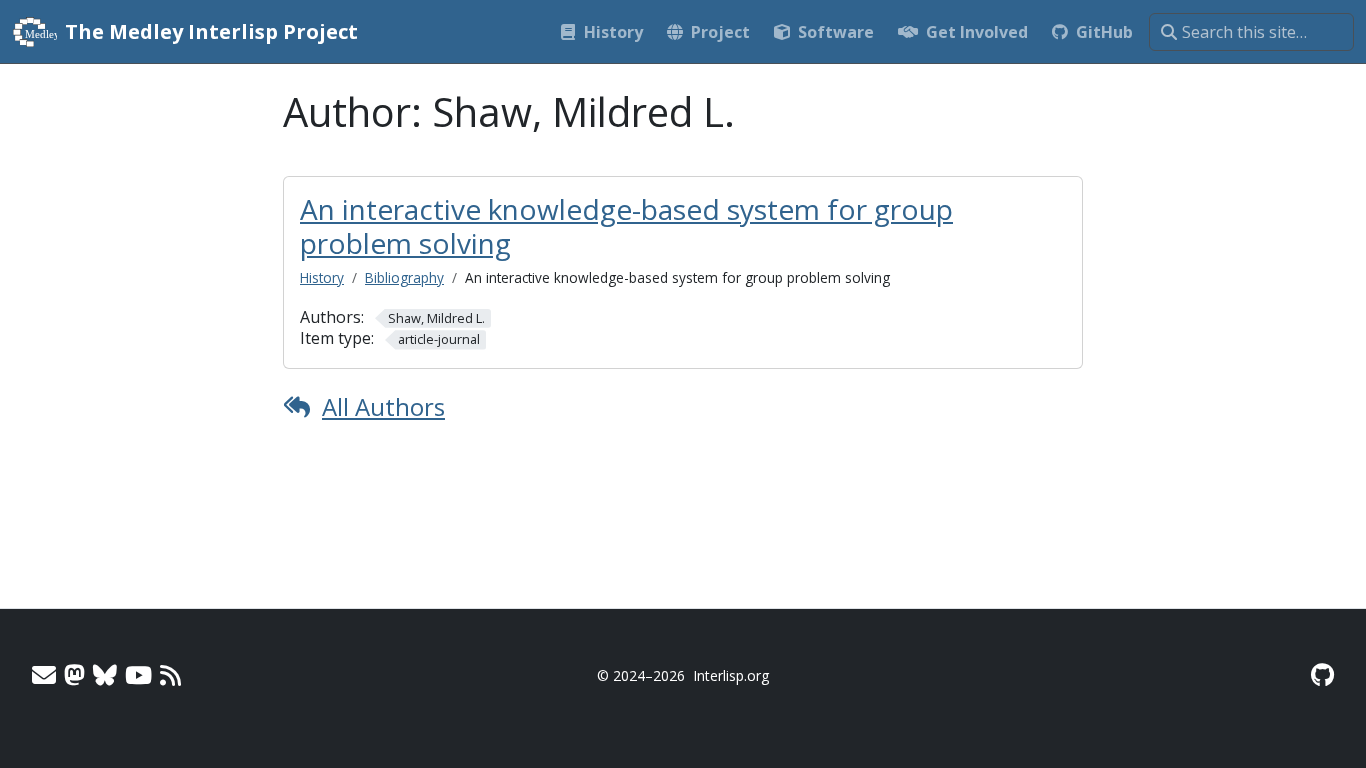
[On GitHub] (1322, 674)
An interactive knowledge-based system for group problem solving (626, 226)
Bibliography (404, 277)
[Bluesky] (105, 674)
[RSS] (170, 674)
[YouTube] (138, 674)
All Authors (383, 406)
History (322, 277)
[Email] (44, 674)
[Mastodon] (74, 674)
